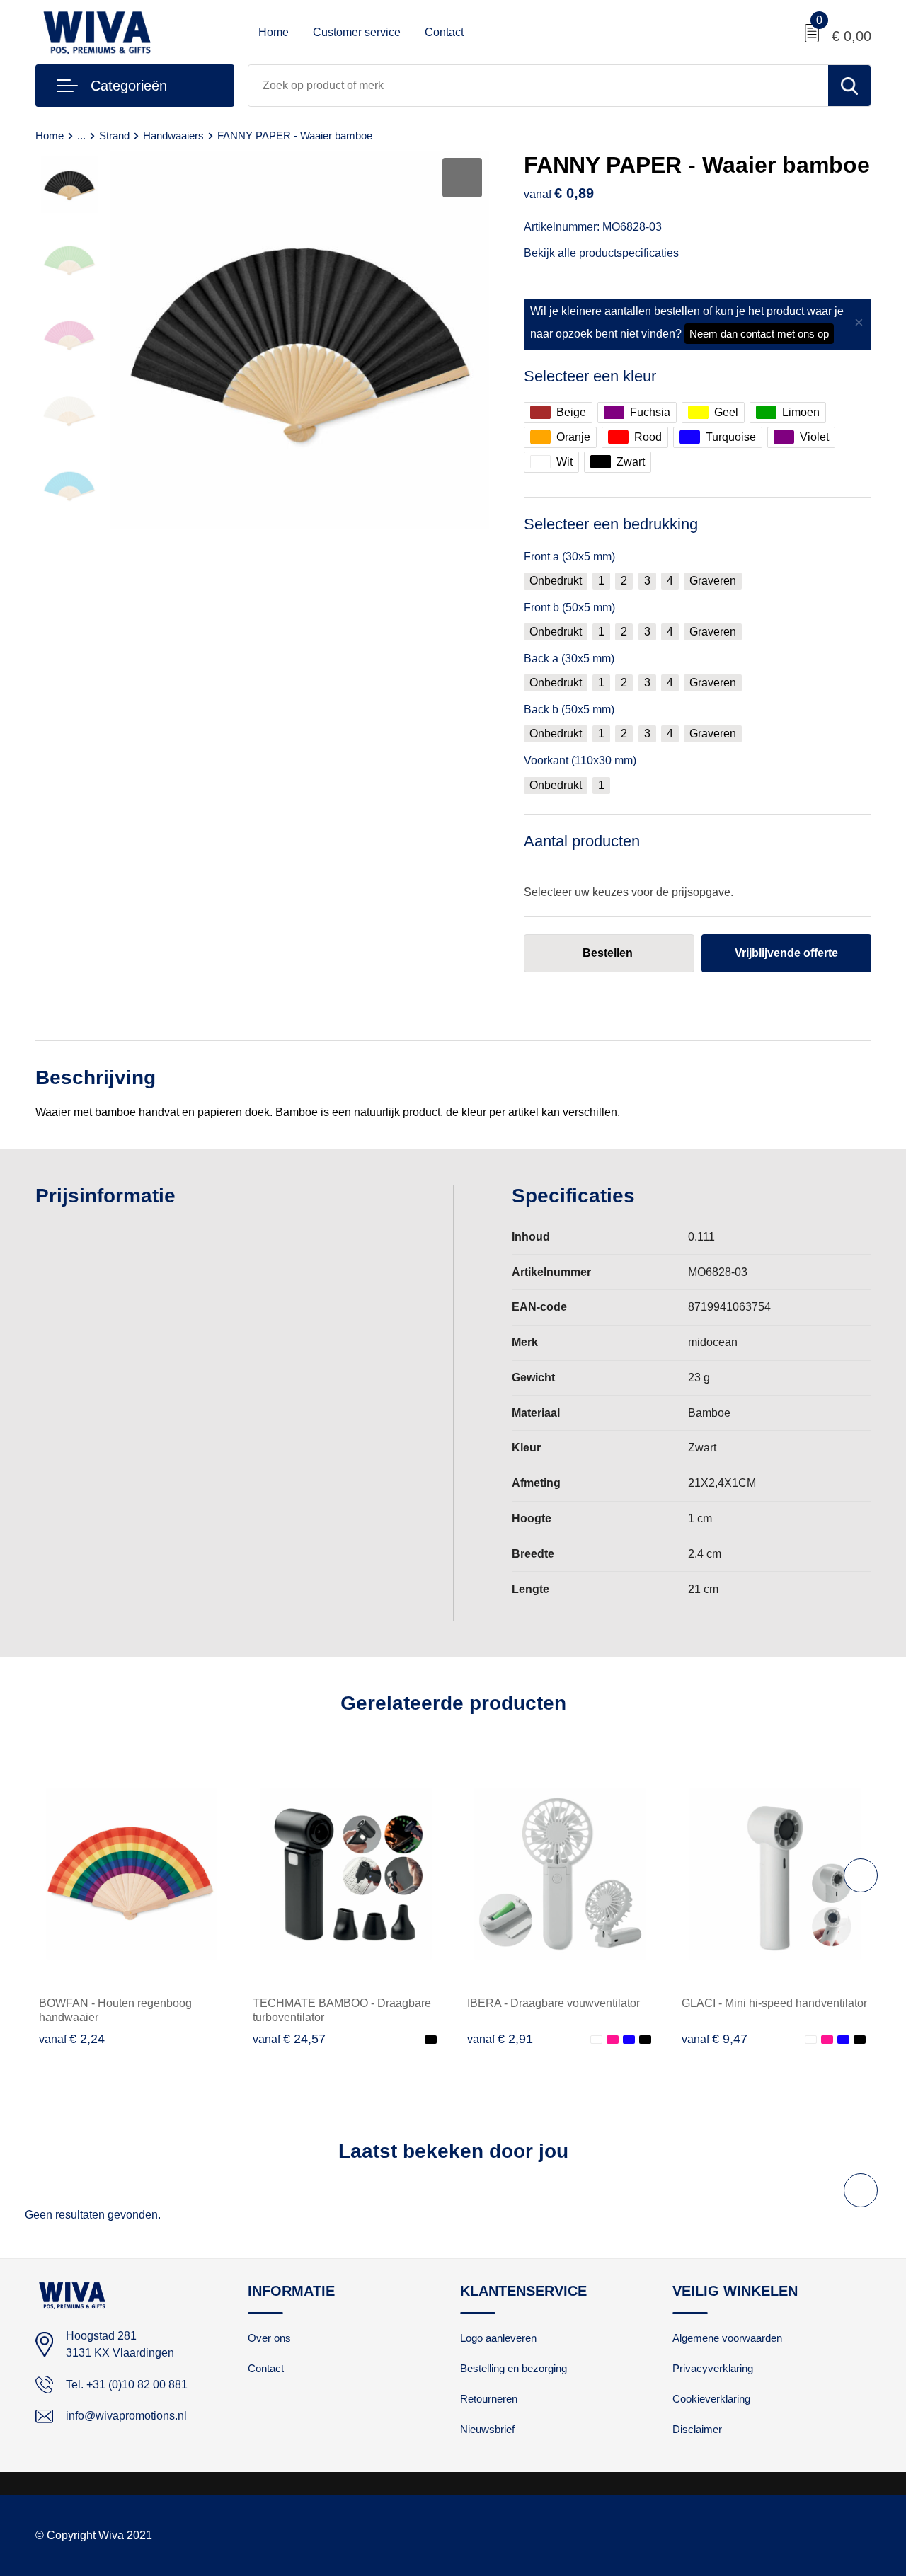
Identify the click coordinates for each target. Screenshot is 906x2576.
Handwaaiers (173, 136)
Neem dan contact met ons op (759, 334)
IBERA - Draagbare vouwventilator (554, 2003)
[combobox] (538, 86)
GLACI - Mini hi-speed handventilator (774, 2003)
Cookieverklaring (711, 2399)
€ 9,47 (715, 2039)
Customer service (357, 32)
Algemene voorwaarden (727, 2338)
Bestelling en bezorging (514, 2368)
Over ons (269, 2338)
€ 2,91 (500, 2039)
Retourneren (489, 2399)
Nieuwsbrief (487, 2429)
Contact (444, 32)
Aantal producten (582, 841)
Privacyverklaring (713, 2368)
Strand (114, 136)
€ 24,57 (289, 2039)
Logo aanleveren (498, 2338)
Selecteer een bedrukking (611, 524)
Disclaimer (697, 2429)
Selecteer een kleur (590, 376)
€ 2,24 (72, 2039)
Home (274, 32)
